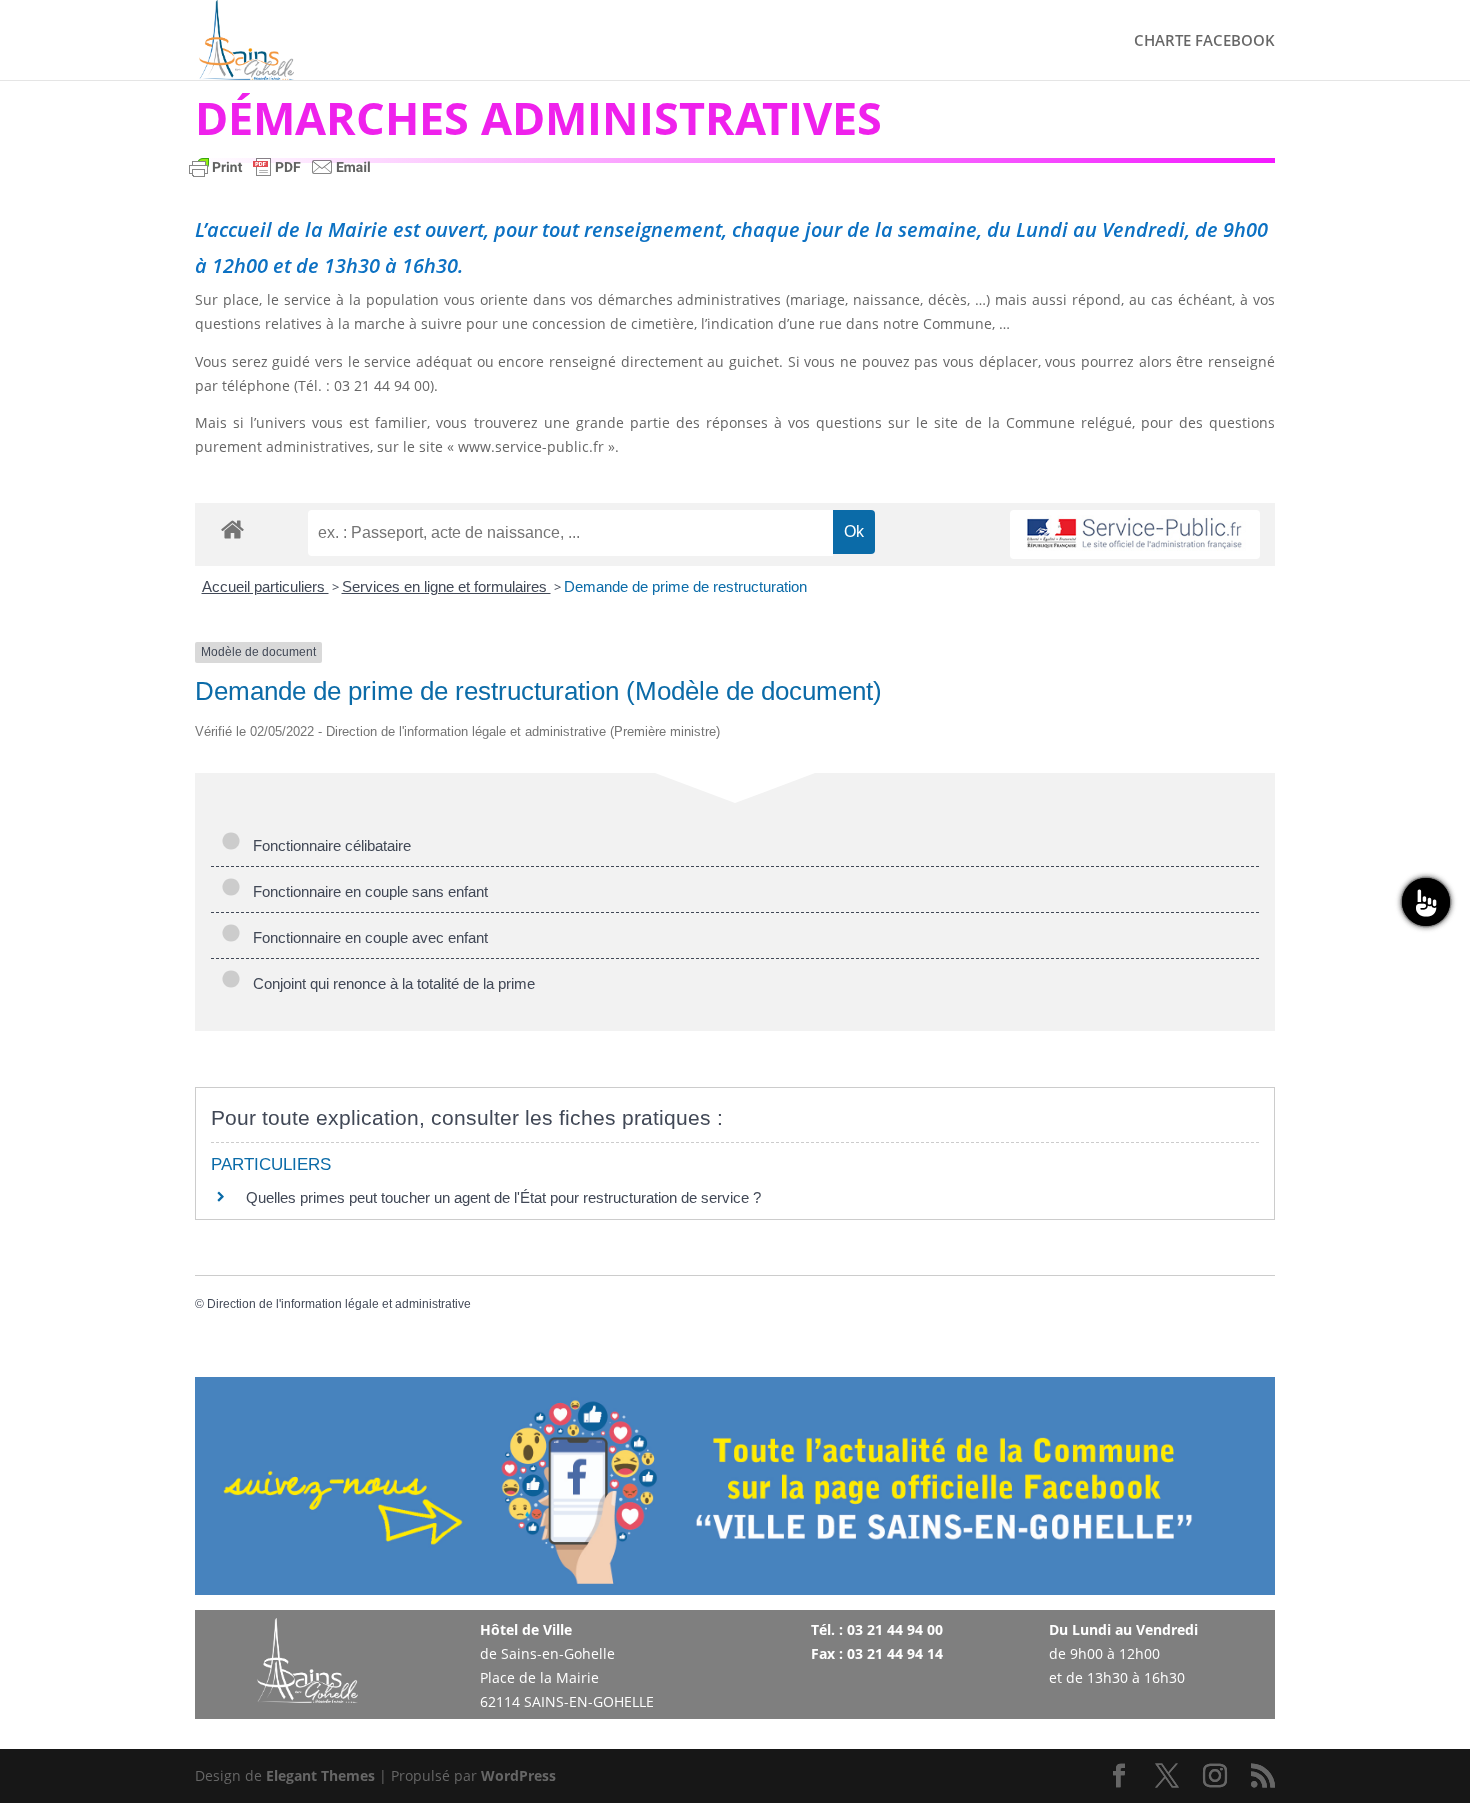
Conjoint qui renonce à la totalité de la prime (390, 983)
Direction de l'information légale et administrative (339, 1304)
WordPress (518, 1775)
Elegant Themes (320, 1775)
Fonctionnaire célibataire (328, 845)
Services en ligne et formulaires (446, 586)
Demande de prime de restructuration (685, 586)
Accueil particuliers (265, 586)
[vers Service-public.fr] (1135, 534)
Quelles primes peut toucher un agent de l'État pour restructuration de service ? (503, 1197)
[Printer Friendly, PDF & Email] (280, 176)
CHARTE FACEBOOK (1204, 41)
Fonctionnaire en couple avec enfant (366, 937)
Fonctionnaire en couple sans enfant (366, 891)
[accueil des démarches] (232, 528)
